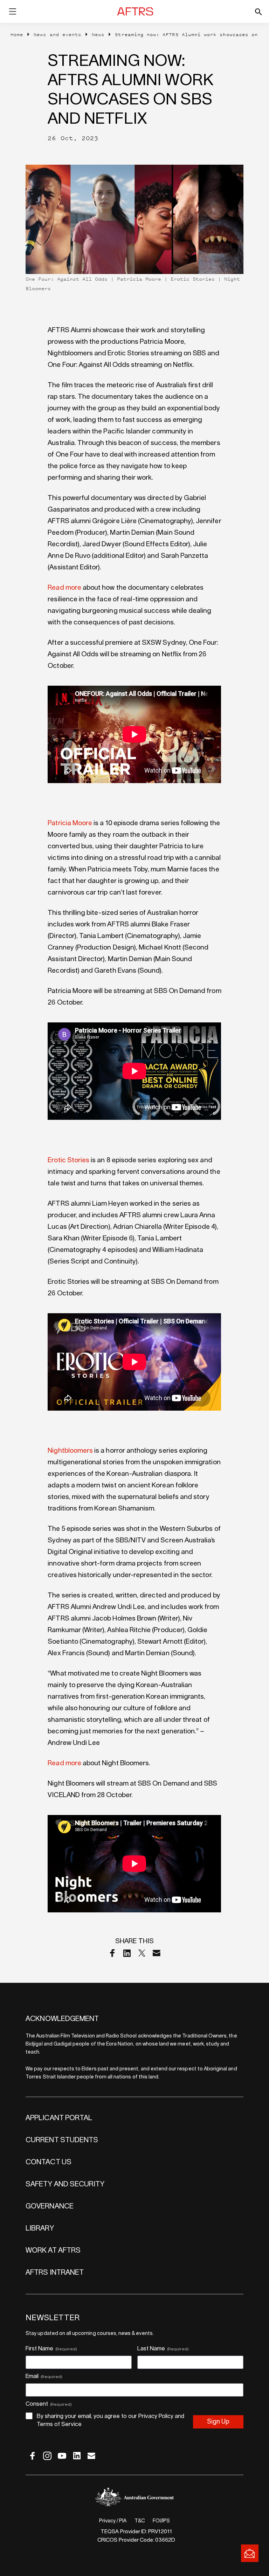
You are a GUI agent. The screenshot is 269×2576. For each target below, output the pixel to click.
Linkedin (127, 1953)
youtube (62, 2456)
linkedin (77, 2456)
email (91, 2456)
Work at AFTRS (53, 2250)
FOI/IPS (161, 2521)
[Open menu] (13, 13)
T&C (140, 2521)
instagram (47, 2456)
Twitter (142, 1953)
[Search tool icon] (253, 12)
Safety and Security (65, 2184)
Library (40, 2228)
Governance (50, 2206)
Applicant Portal (59, 2118)
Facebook (112, 1953)
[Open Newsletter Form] (250, 2553)
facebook (33, 2456)
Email (157, 1953)
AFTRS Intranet (55, 2273)
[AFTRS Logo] (136, 12)
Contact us (49, 2162)
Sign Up (218, 2422)
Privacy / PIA (113, 2521)
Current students (62, 2140)
